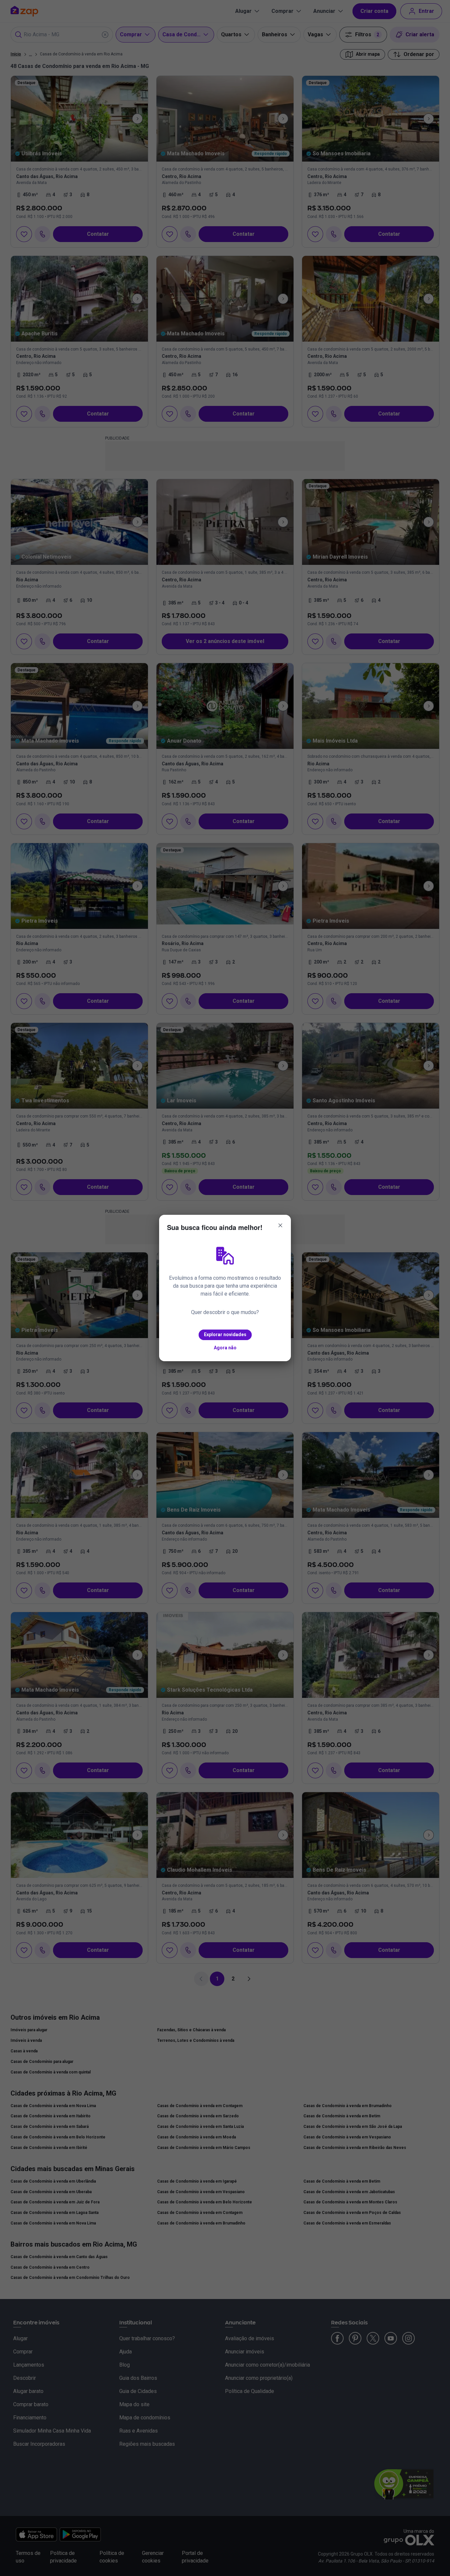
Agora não (225, 1348)
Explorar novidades (225, 1334)
